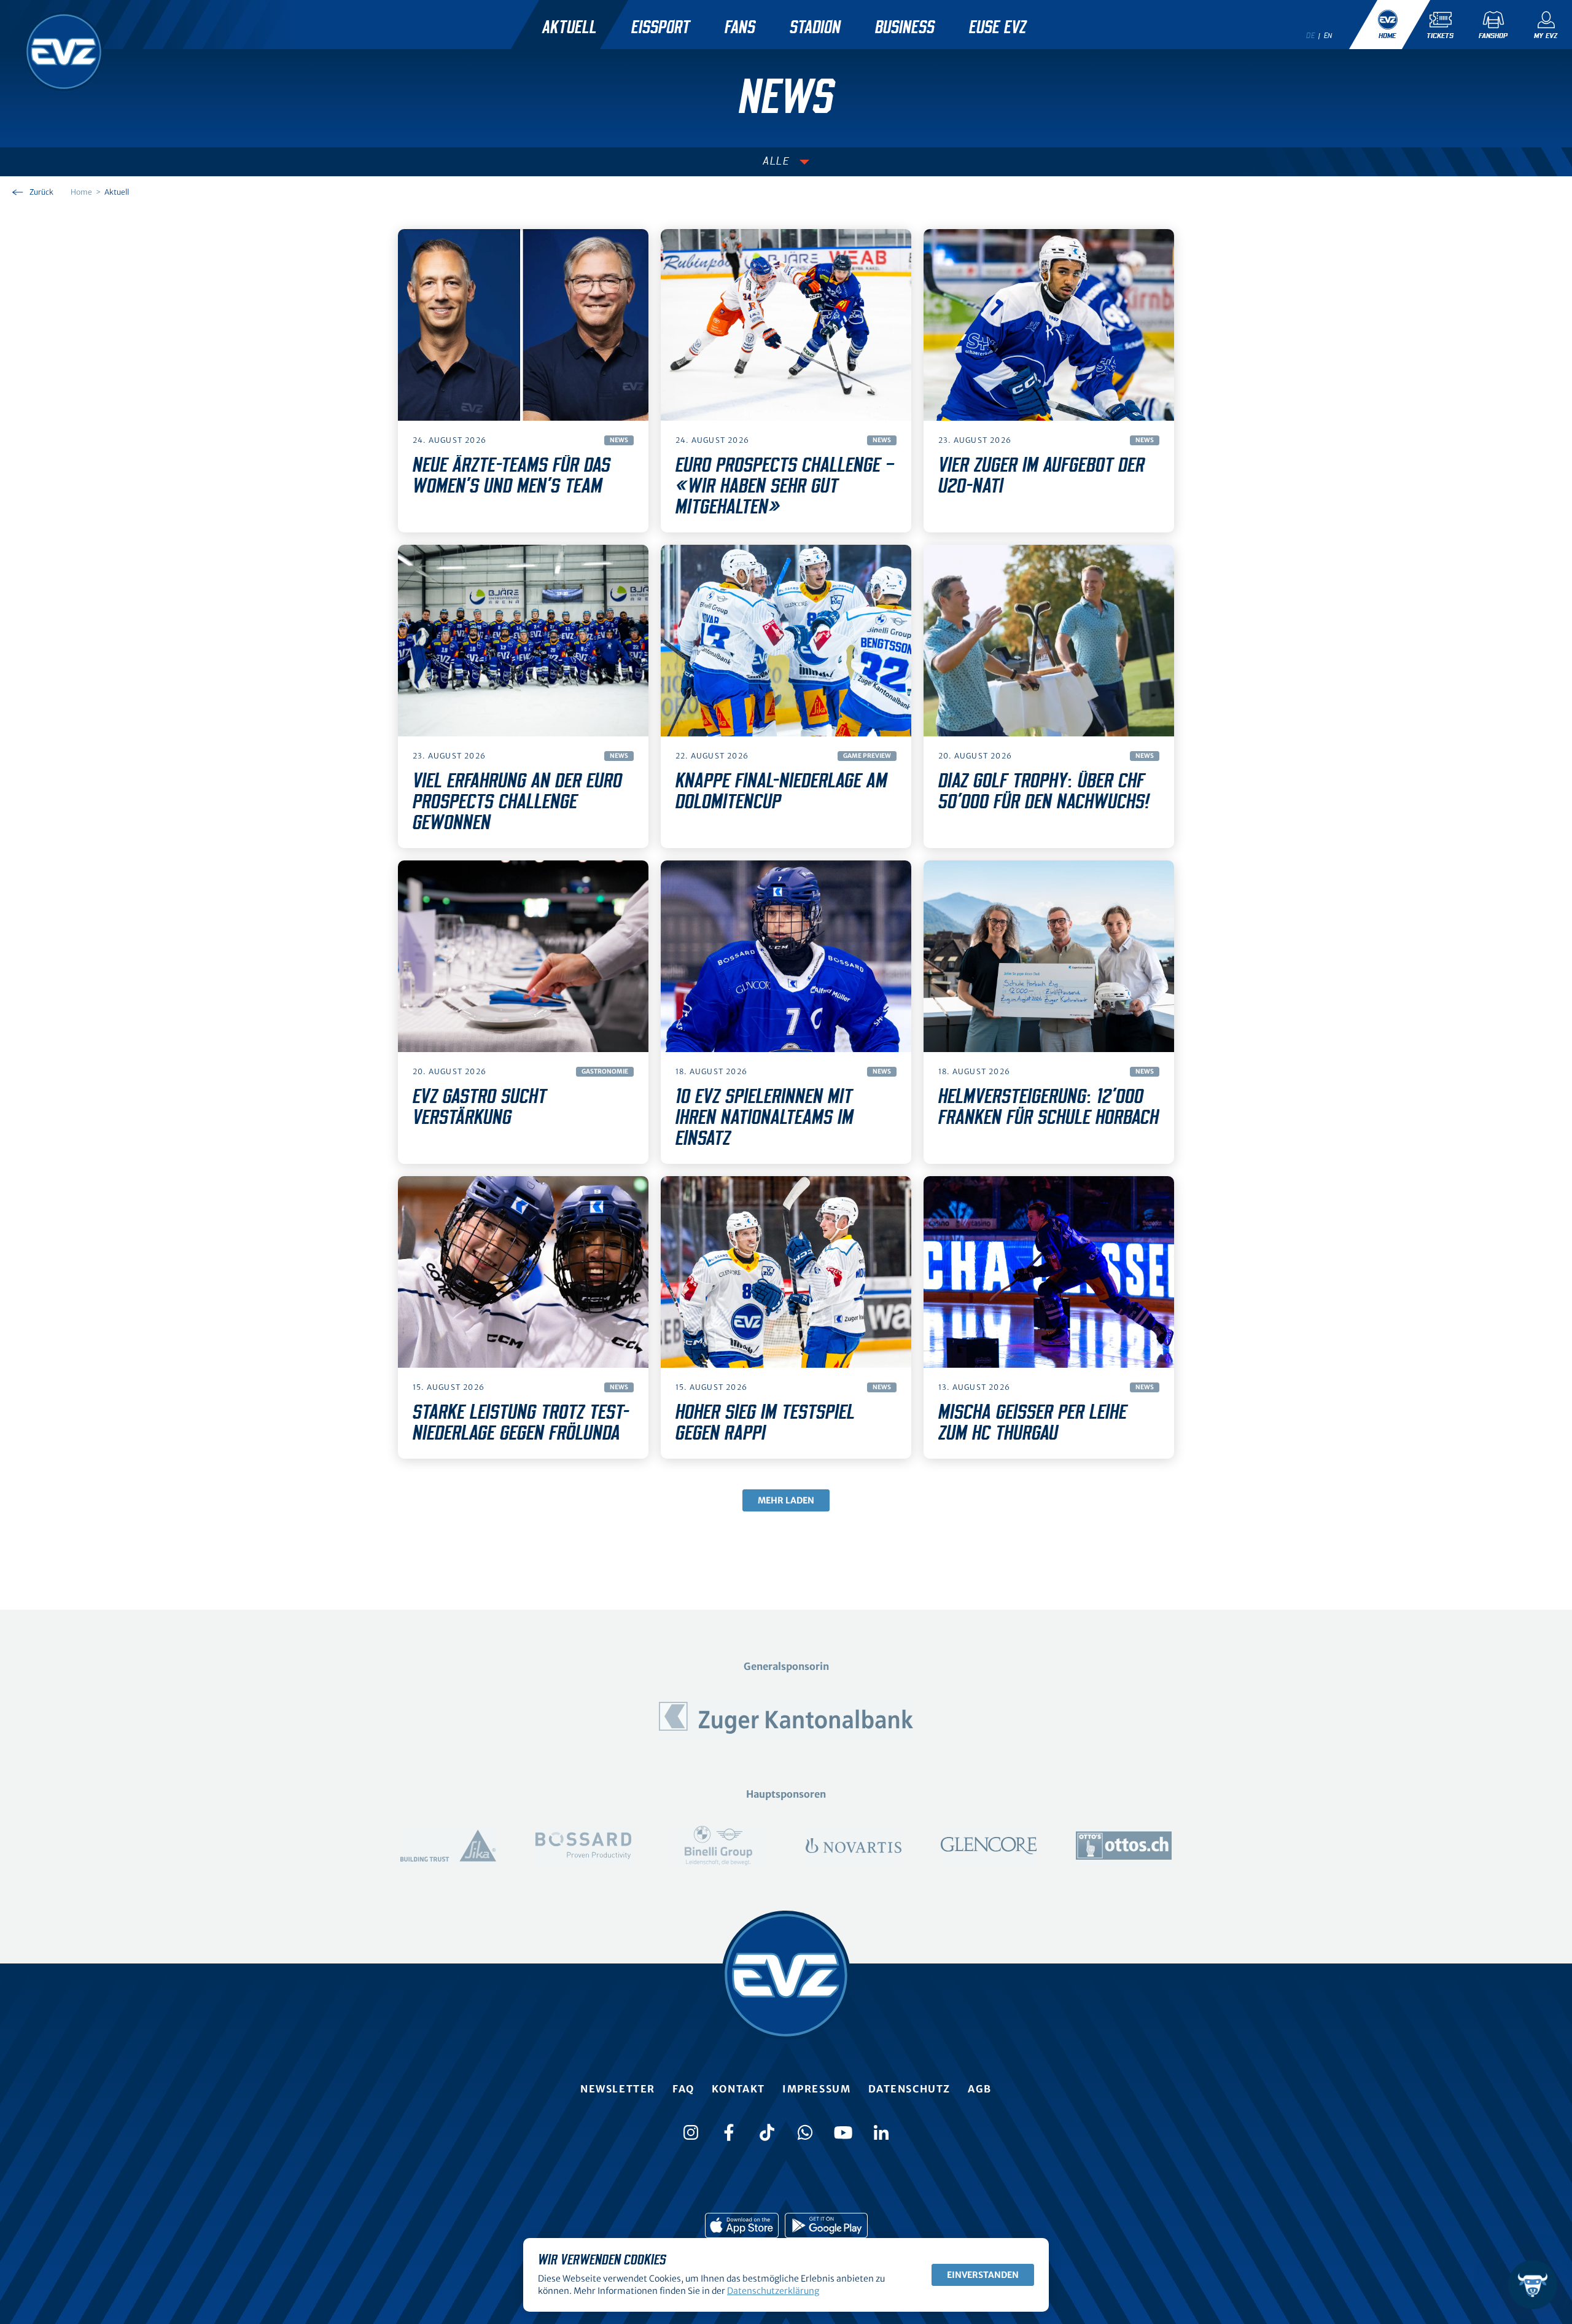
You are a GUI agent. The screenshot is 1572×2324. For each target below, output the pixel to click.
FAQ (683, 2089)
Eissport (661, 28)
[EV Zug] (64, 52)
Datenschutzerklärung (773, 2291)
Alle (776, 162)
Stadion (815, 28)
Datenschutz (910, 2089)
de (1310, 36)
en (1328, 36)
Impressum (816, 2089)
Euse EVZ (998, 28)
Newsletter (618, 2089)
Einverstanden (983, 2275)
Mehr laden (786, 1500)
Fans (740, 28)
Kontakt (738, 2089)
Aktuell (570, 28)
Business (905, 28)
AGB (980, 2089)
